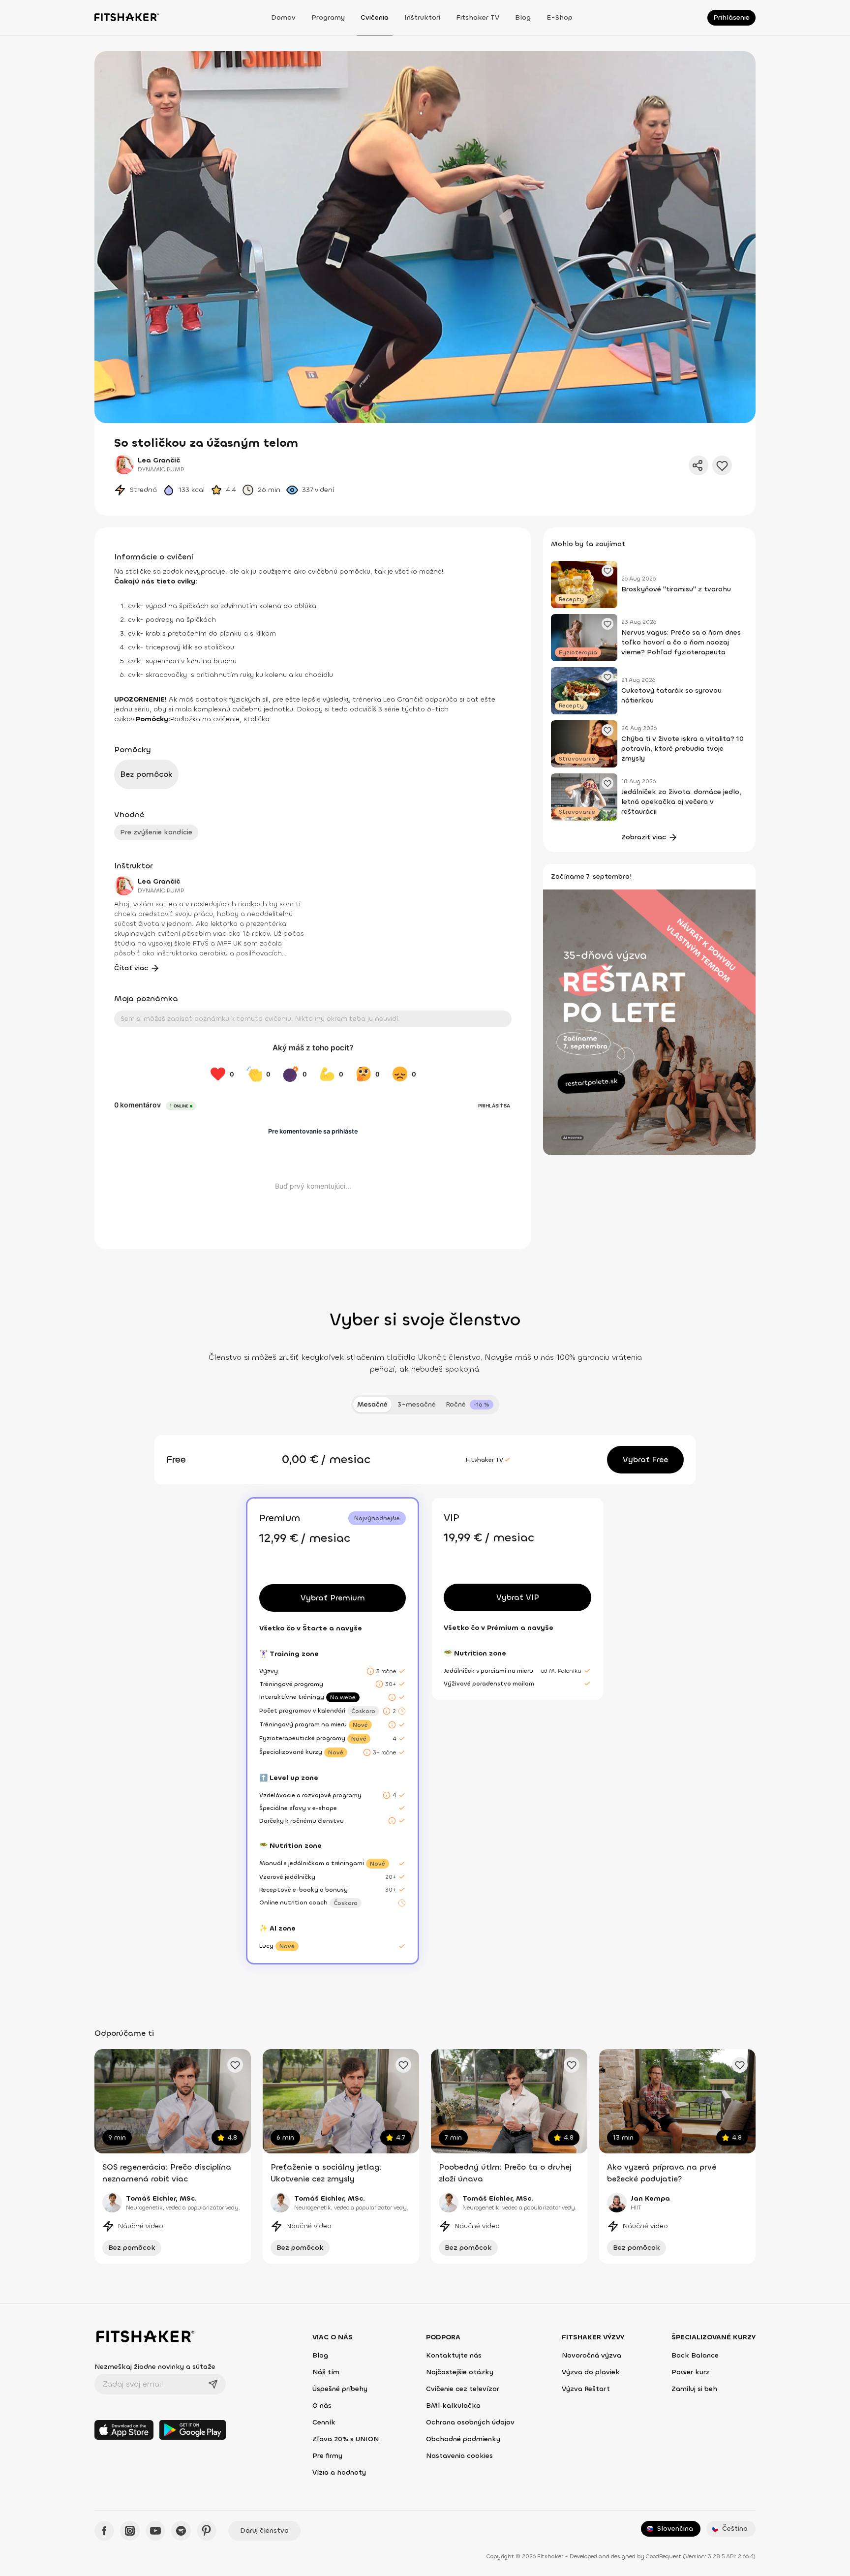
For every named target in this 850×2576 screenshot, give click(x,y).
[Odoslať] (213, 2384)
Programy (328, 17)
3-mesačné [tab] (417, 1404)
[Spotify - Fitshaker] (181, 2531)
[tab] (470, 1405)
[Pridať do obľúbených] (722, 465)
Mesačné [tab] (372, 1404)
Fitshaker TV (478, 17)
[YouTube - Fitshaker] (155, 2531)
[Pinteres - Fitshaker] (207, 2531)
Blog (523, 17)
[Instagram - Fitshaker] (130, 2531)
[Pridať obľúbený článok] (607, 571)
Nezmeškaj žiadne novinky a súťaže (155, 2367)
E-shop (560, 17)
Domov (283, 17)
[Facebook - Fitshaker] (104, 2531)
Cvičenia (375, 17)
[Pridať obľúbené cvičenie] (235, 2065)
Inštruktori (422, 17)
